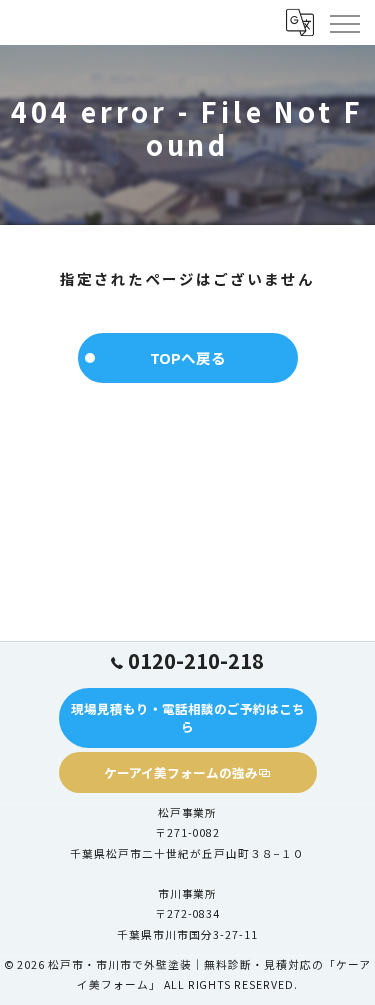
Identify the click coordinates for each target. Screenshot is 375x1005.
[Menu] (344, 22)
